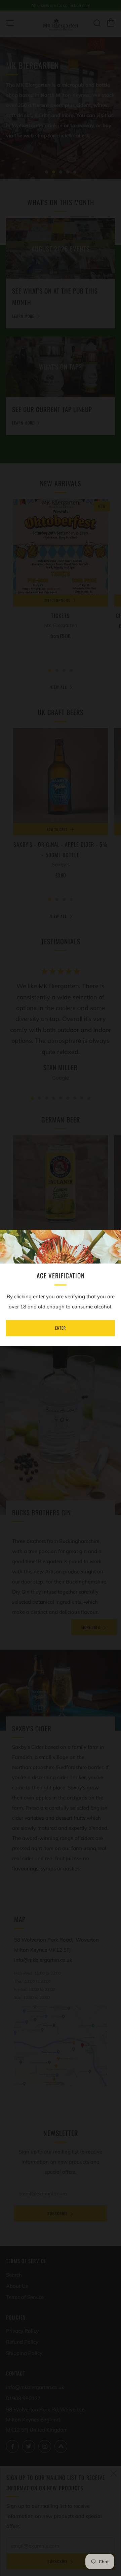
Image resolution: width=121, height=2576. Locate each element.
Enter (61, 1328)
